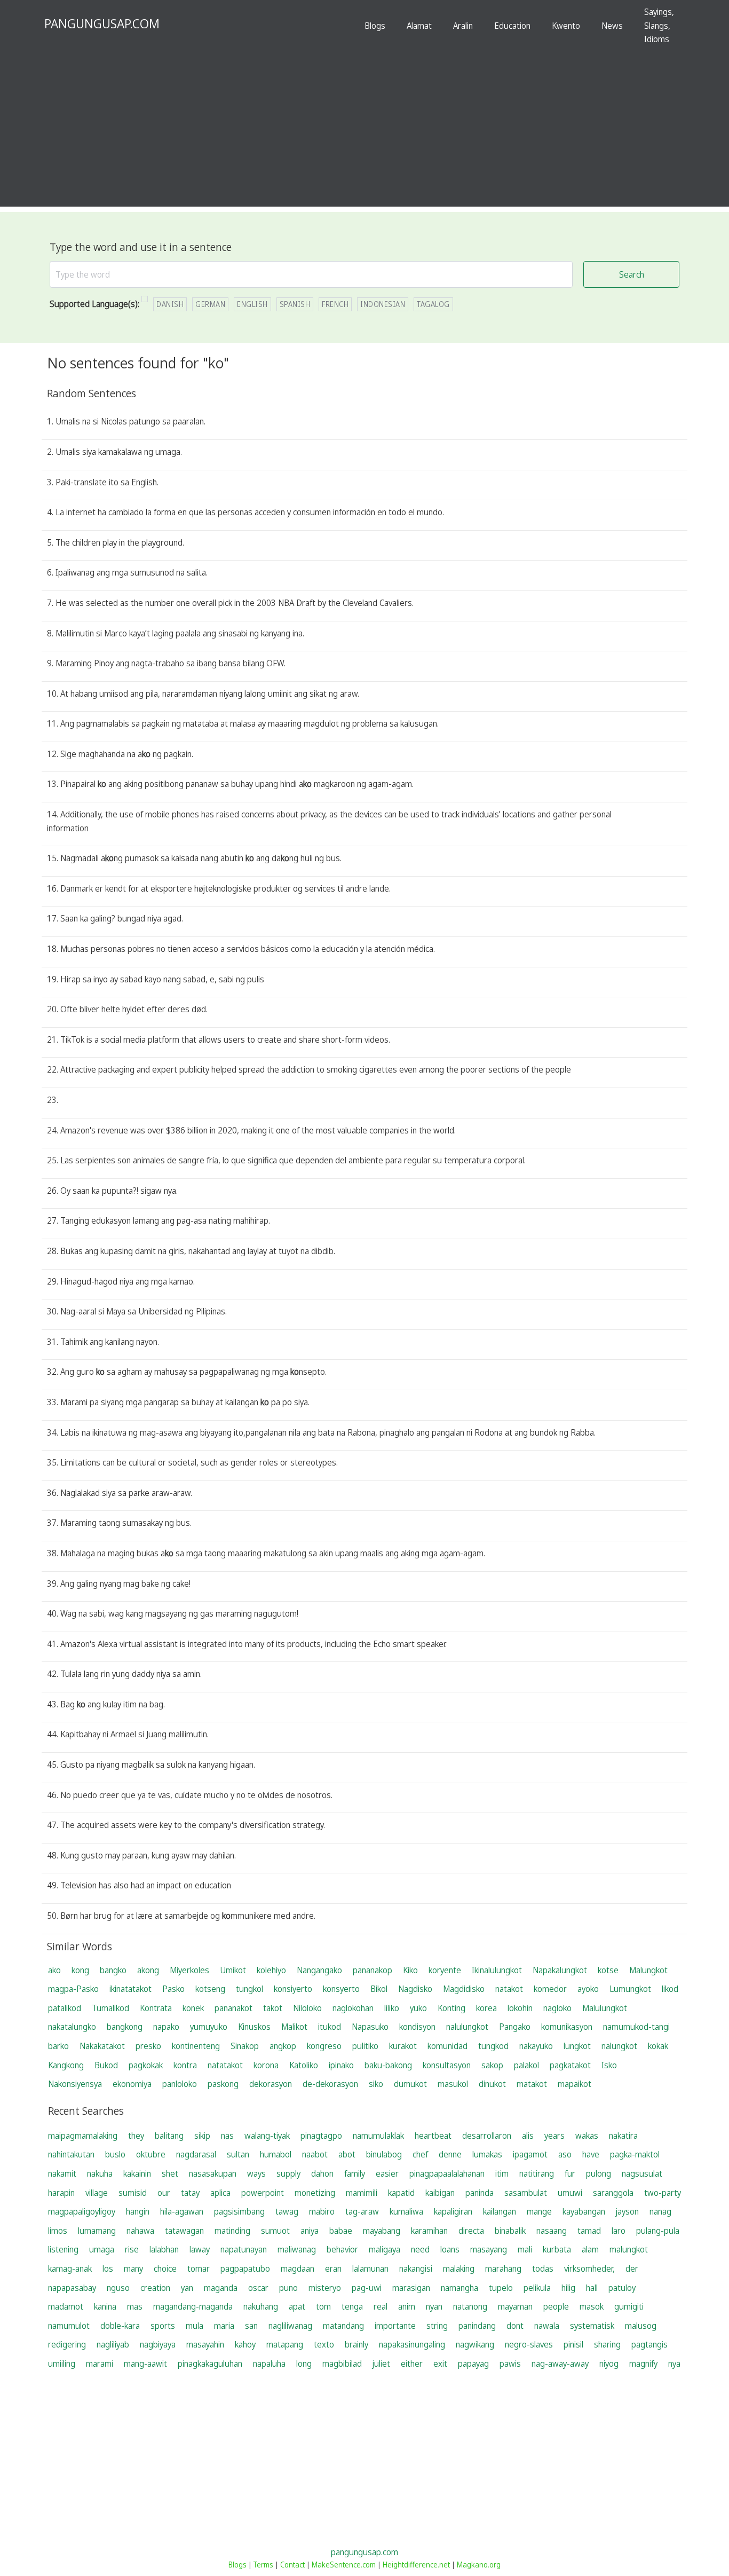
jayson (627, 2211)
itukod (330, 2027)
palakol (526, 2065)
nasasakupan (213, 2173)
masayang (489, 2249)
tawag (287, 2211)
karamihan (429, 2231)
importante (395, 2326)
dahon (322, 2173)
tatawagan (184, 2231)
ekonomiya (132, 2084)
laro (619, 2231)
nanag (660, 2211)
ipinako (341, 2065)
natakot (509, 1989)
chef (420, 2154)
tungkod (493, 2046)
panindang (477, 2326)
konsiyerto (293, 1989)
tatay (190, 2193)
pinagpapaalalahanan (447, 2173)
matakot (532, 2084)
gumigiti (629, 2306)
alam (590, 2249)
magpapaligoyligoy (82, 2211)
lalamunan (370, 2268)
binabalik (510, 2231)
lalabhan (164, 2249)
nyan (434, 2306)
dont (515, 2326)
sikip (202, 2136)
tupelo (501, 2288)
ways (256, 2173)
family (355, 2173)
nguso (118, 2288)
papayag (473, 2364)
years (554, 2136)
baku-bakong (388, 2065)
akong (148, 1970)
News (612, 26)
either (412, 2364)
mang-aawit (145, 2364)
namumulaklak (378, 2136)
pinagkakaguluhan (210, 2364)
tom (323, 2306)
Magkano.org (479, 2565)
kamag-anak (70, 2268)
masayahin (205, 2344)
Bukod (106, 2065)
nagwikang (475, 2344)
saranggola (613, 2193)
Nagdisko (415, 1989)
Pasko (173, 1989)
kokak (658, 2046)
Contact (292, 2565)
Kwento (566, 26)
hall (592, 2288)
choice (165, 2268)
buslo (115, 2154)
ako (54, 1970)
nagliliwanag (290, 2326)
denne (450, 2154)
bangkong (125, 2027)
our (164, 2193)
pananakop (373, 1970)
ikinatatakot (130, 1989)
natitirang (537, 2173)
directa (471, 2231)
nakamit (62, 2173)
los (108, 2268)
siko (376, 2084)
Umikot (233, 1970)
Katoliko (304, 2065)
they (136, 2136)
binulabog (384, 2154)
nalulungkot (467, 2027)
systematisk (592, 2326)
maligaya (385, 2249)
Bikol (379, 1989)
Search (632, 274)
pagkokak (146, 2065)
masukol (453, 2084)
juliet (381, 2364)
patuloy (622, 2288)
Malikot (294, 2027)
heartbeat (433, 2136)
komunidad (447, 2046)
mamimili (362, 2193)
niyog (609, 2364)
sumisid (133, 2193)
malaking (459, 2268)
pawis (510, 2364)
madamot (66, 2306)
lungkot (577, 2046)
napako (166, 2027)
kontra (185, 2065)
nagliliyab (113, 2344)
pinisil (573, 2344)
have (591, 2154)
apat (297, 2306)
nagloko (557, 2008)
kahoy (245, 2344)
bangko (113, 1970)
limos (58, 2231)
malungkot (629, 2249)
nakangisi (416, 2268)
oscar (258, 2288)
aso (565, 2154)
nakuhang (261, 2306)
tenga (352, 2306)
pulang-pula (658, 2231)
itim (502, 2173)
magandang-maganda (193, 2306)
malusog (641, 2326)
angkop (283, 2046)
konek (193, 2008)
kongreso (324, 2046)
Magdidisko (464, 1989)
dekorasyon (271, 2084)
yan (187, 2288)
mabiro (322, 2211)
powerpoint (263, 2193)
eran (333, 2268)
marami (100, 2364)
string (437, 2326)
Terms (263, 2565)
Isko (609, 2065)
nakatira (623, 2136)
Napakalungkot (560, 1970)
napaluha (269, 2364)
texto (324, 2344)
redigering (67, 2344)
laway (200, 2249)
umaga (102, 2249)
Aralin (463, 26)
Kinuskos (254, 2027)
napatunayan (244, 2249)
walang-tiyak (267, 2136)
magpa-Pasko (73, 1989)
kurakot (403, 2046)
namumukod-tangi (636, 2027)
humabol (276, 2154)
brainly (356, 2344)
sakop (492, 2065)
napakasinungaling (412, 2344)
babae (341, 2231)
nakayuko (536, 2046)
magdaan (298, 2268)
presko (148, 2046)
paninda (480, 2193)
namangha (459, 2288)
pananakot (233, 2008)
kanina (105, 2306)
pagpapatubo (245, 2268)
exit (440, 2364)
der (632, 2268)
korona (266, 2065)
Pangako (515, 2027)
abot (347, 2154)
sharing (607, 2344)
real (381, 2306)
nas (227, 2136)
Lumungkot (630, 1989)
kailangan (500, 2211)
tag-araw (362, 2211)
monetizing (315, 2193)
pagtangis (649, 2344)
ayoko (588, 1989)
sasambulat (526, 2193)
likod (670, 1989)
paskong (223, 2084)
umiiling (62, 2364)
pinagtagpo (321, 2136)
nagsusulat (642, 2173)
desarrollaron (487, 2136)
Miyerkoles (189, 1970)
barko (58, 2046)
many (133, 2268)
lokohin (520, 2008)
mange (539, 2211)
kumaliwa (406, 2211)
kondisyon (417, 2027)
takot (273, 2008)
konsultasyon (447, 2065)
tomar (199, 2268)
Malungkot (648, 1970)
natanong (470, 2306)
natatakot (225, 2065)
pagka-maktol (635, 2154)
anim (407, 2306)
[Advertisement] (364, 132)
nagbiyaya (158, 2344)
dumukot (410, 2084)
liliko (392, 2008)
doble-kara (120, 2326)
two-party (663, 2193)
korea (486, 2008)
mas (135, 2306)
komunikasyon (567, 2027)
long (304, 2364)
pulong (599, 2173)
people (556, 2306)
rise (132, 2249)
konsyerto (341, 1989)
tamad (589, 2231)
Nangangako (319, 1970)
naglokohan (353, 2008)
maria (224, 2326)
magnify (643, 2364)
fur (570, 2173)
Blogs (375, 26)
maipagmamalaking (83, 2136)
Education (512, 26)
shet (170, 2173)
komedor (550, 1989)
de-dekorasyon (330, 2084)
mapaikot (575, 2084)
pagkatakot (570, 2065)
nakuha (100, 2173)
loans (450, 2249)
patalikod (65, 2008)
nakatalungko (72, 2027)
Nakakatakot (102, 2046)
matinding (232, 2231)
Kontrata (156, 2008)
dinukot (492, 2084)
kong (80, 1970)
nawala (547, 2326)
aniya (310, 2231)
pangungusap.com (364, 2552)
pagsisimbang (239, 2211)
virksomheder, (589, 2268)
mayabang (382, 2231)
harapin (61, 2193)
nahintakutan (71, 2154)
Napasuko (370, 2027)
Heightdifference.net (416, 2565)
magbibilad (342, 2364)
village (97, 2193)
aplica (220, 2193)
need (420, 2249)
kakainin (137, 2173)
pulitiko (365, 2046)
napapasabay (72, 2288)
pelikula (537, 2288)
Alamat (419, 26)
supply (288, 2173)
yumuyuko (209, 2027)
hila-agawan (182, 2211)
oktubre (151, 2154)
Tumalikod (110, 2008)
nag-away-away (560, 2364)
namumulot (69, 2326)
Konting (451, 2008)
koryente (445, 1970)
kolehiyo (271, 1970)
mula (195, 2326)
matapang (285, 2344)
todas (543, 2268)
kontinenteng (196, 2046)
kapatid (401, 2193)
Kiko (410, 1970)
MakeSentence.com (344, 2565)
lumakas (487, 2154)
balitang (169, 2136)
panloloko (180, 2084)
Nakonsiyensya (75, 2084)
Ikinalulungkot (497, 1970)
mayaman (515, 2306)
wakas (587, 2136)
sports (163, 2326)
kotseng (210, 1989)
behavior (342, 2249)
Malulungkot (605, 2008)
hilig (568, 2288)
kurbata (557, 2249)
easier (387, 2173)
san (251, 2326)
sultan (238, 2154)
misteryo (325, 2288)
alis (528, 2136)
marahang (503, 2268)
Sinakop (245, 2046)
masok (592, 2306)
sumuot (275, 2231)
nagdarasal (196, 2154)
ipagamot (530, 2154)
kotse (608, 1970)
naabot (315, 2154)
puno (288, 2288)
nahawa (140, 2231)
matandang (343, 2326)
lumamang (97, 2231)
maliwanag (297, 2249)
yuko (418, 2008)
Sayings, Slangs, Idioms (659, 25)
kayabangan (584, 2211)
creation (155, 2288)
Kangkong (66, 2065)
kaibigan (440, 2193)
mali (525, 2249)
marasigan (411, 2288)
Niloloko (307, 2008)
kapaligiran (453, 2211)
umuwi (570, 2193)
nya (674, 2364)
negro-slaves (529, 2344)
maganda (221, 2288)
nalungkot (619, 2046)
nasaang (552, 2231)
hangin (138, 2211)
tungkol (249, 1989)
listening (63, 2249)
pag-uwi (367, 2288)
